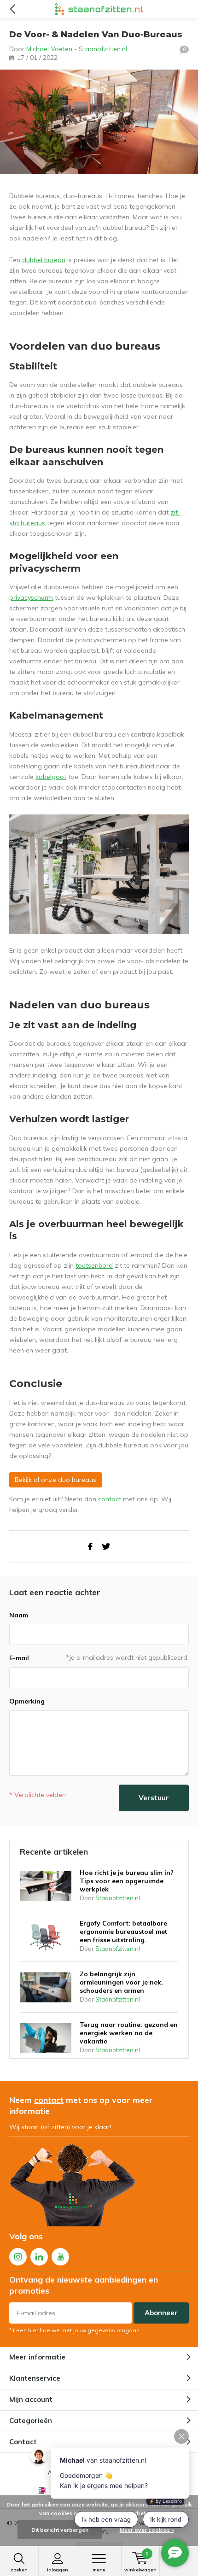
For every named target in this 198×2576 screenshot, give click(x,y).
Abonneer (161, 2313)
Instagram (18, 2257)
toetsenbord (94, 1265)
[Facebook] (90, 1547)
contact (110, 1499)
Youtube (60, 2257)
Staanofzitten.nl (118, 1898)
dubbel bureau (44, 260)
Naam (19, 1615)
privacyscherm (31, 597)
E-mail (19, 1658)
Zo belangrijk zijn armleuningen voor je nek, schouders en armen (121, 1982)
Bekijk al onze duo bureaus (55, 1480)
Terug (12, 9)
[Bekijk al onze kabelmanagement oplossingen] (99, 873)
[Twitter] (106, 1547)
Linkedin (39, 2257)
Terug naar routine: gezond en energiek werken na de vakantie (129, 2033)
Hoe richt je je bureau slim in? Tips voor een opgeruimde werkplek (127, 1881)
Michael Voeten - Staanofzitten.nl (77, 49)
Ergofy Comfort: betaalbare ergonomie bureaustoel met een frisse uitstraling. (123, 1932)
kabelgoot (51, 777)
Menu (99, 2570)
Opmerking (27, 1701)
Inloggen (58, 2570)
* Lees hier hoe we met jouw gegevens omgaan (74, 2330)
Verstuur (154, 1798)
